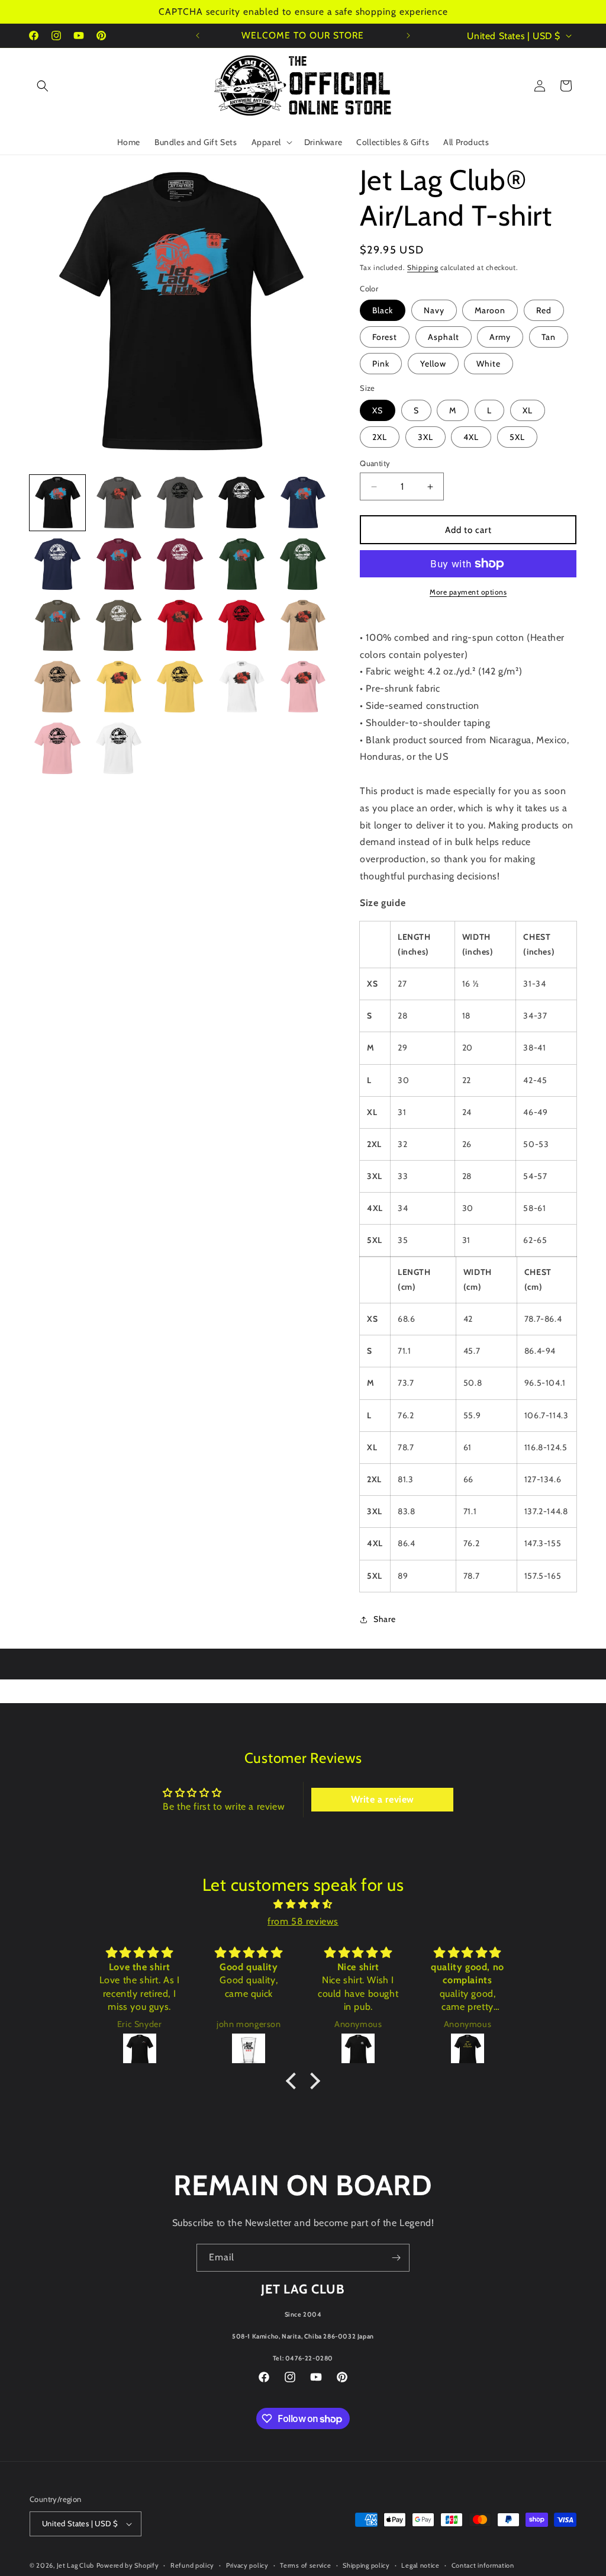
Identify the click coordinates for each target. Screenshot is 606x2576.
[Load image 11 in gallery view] (57, 626)
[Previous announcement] (198, 36)
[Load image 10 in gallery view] (303, 564)
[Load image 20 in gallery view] (303, 687)
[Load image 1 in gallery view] (57, 503)
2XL (380, 437)
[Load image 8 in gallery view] (180, 564)
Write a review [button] (383, 1799)
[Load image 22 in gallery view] (119, 749)
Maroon (490, 310)
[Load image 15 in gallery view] (303, 626)
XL (528, 410)
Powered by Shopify (128, 2565)
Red (544, 310)
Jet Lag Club (75, 2565)
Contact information (483, 2565)
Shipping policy (366, 2565)
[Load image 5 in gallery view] (303, 503)
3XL (426, 437)
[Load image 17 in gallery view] (119, 687)
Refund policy (192, 2565)
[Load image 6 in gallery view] (57, 564)
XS (378, 410)
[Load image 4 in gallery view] (241, 503)
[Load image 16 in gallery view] (57, 687)
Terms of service (305, 2565)
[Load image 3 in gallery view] (180, 503)
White (489, 364)
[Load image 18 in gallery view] (180, 687)
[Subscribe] (396, 2258)
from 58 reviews (303, 1921)
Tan (549, 337)
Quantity (375, 463)
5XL (517, 437)
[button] (43, 86)
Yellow (433, 364)
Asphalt (444, 337)
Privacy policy (247, 2565)
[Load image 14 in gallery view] (241, 626)
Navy (434, 310)
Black (383, 310)
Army (500, 337)
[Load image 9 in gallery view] (241, 564)
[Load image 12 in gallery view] (119, 626)
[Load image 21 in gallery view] (57, 749)
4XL (471, 437)
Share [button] (384, 1619)
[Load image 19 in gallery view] (241, 687)
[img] (303, 1904)
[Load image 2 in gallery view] (119, 503)
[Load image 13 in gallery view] (180, 626)
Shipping (423, 267)
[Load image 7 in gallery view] (119, 564)
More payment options (468, 592)
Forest (385, 337)
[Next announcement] (408, 36)
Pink (381, 364)
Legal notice (420, 2565)
